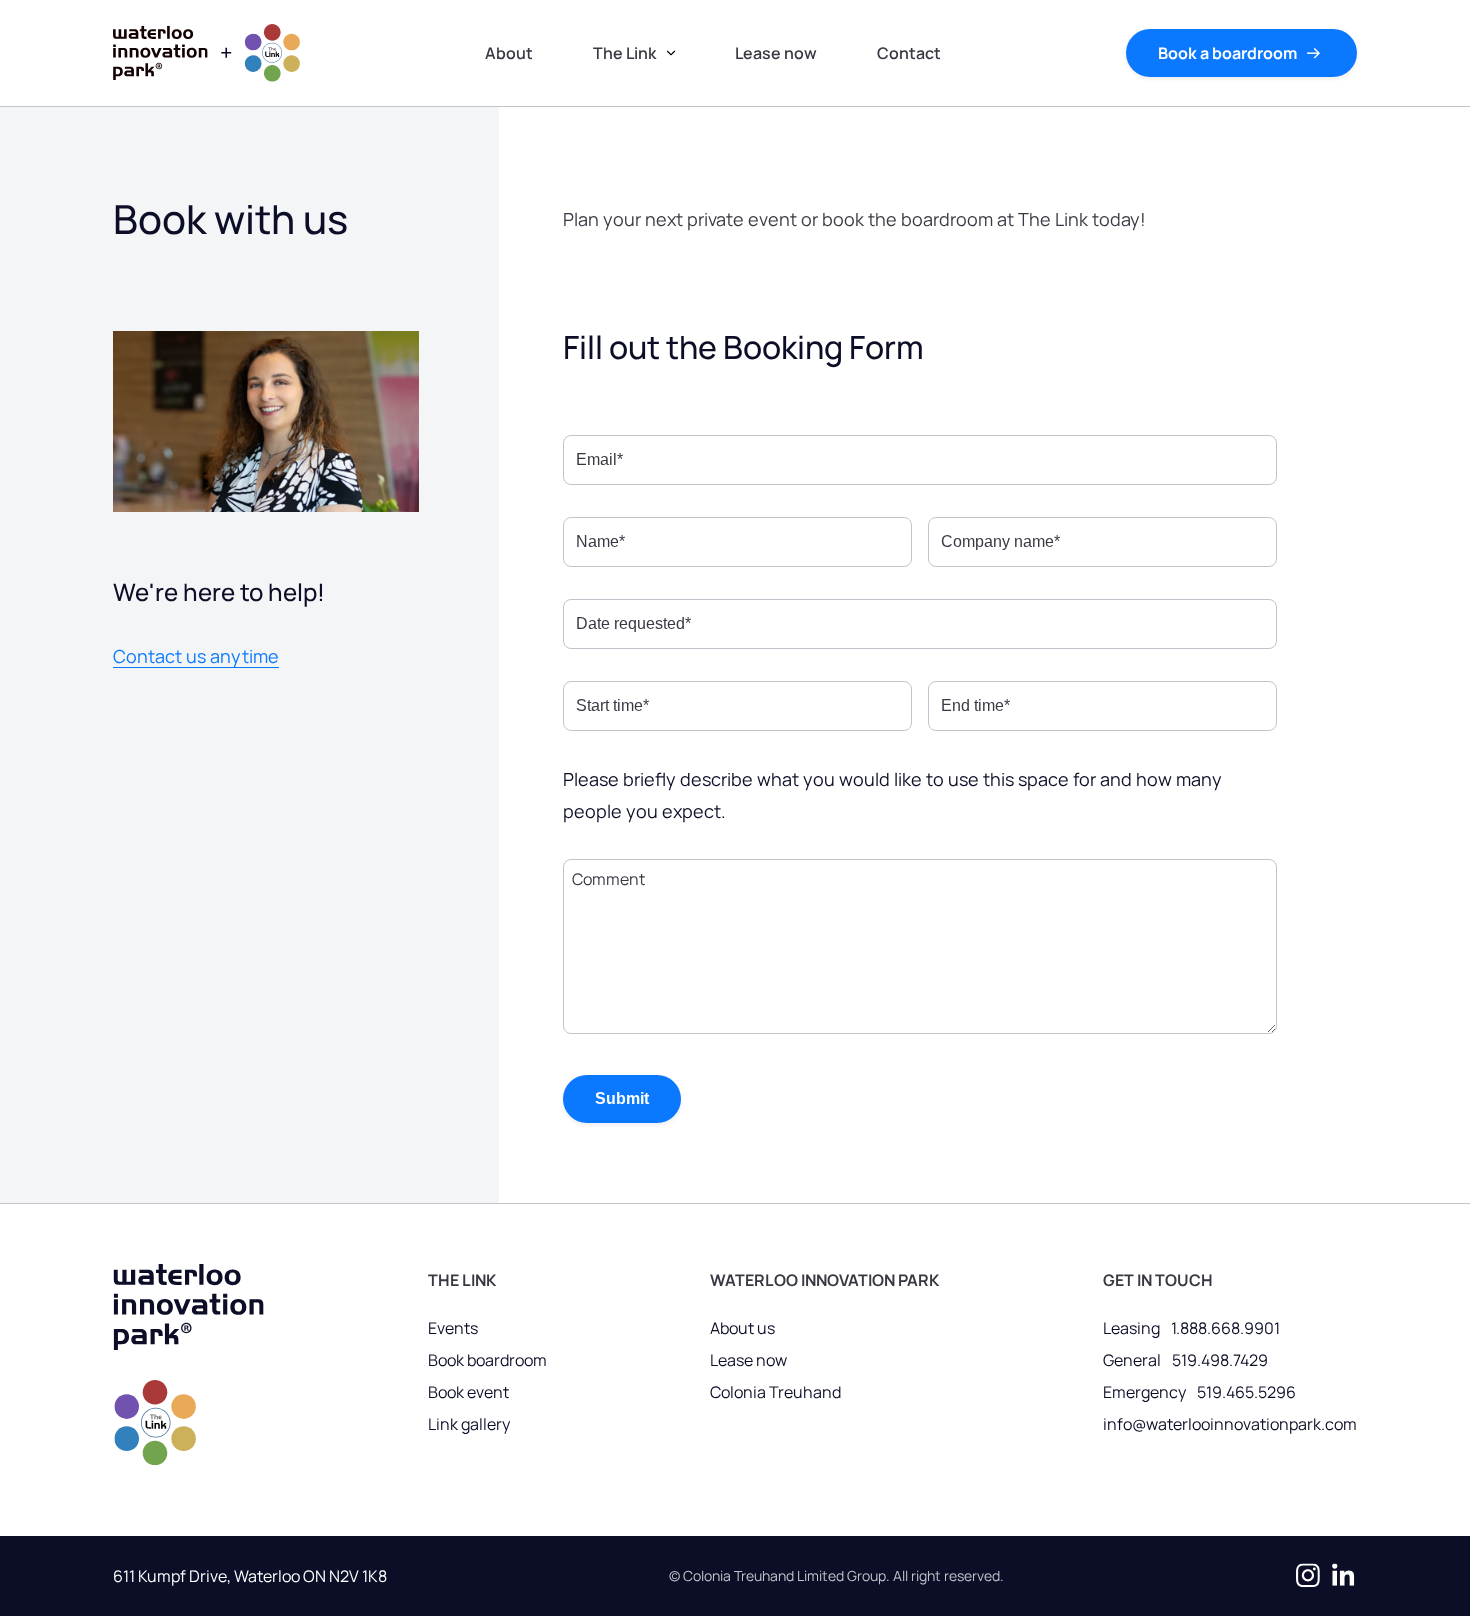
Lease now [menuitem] (748, 1360)
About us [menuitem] (742, 1328)
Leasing (1131, 1328)
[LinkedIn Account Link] (1339, 1575)
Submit (622, 1098)
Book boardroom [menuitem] (487, 1360)
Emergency (1144, 1392)
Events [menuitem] (453, 1328)
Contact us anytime (196, 656)
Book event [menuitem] (468, 1392)
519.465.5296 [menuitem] (1246, 1392)
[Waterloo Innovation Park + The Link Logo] (206, 53)
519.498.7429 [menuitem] (1220, 1360)
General (1132, 1360)
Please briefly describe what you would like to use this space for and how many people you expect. (892, 795)
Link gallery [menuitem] (469, 1424)
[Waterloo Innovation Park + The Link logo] (188, 1370)
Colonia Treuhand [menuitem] (775, 1392)
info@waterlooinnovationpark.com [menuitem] (1230, 1424)
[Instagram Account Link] (1303, 1575)
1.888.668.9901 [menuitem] (1225, 1328)
